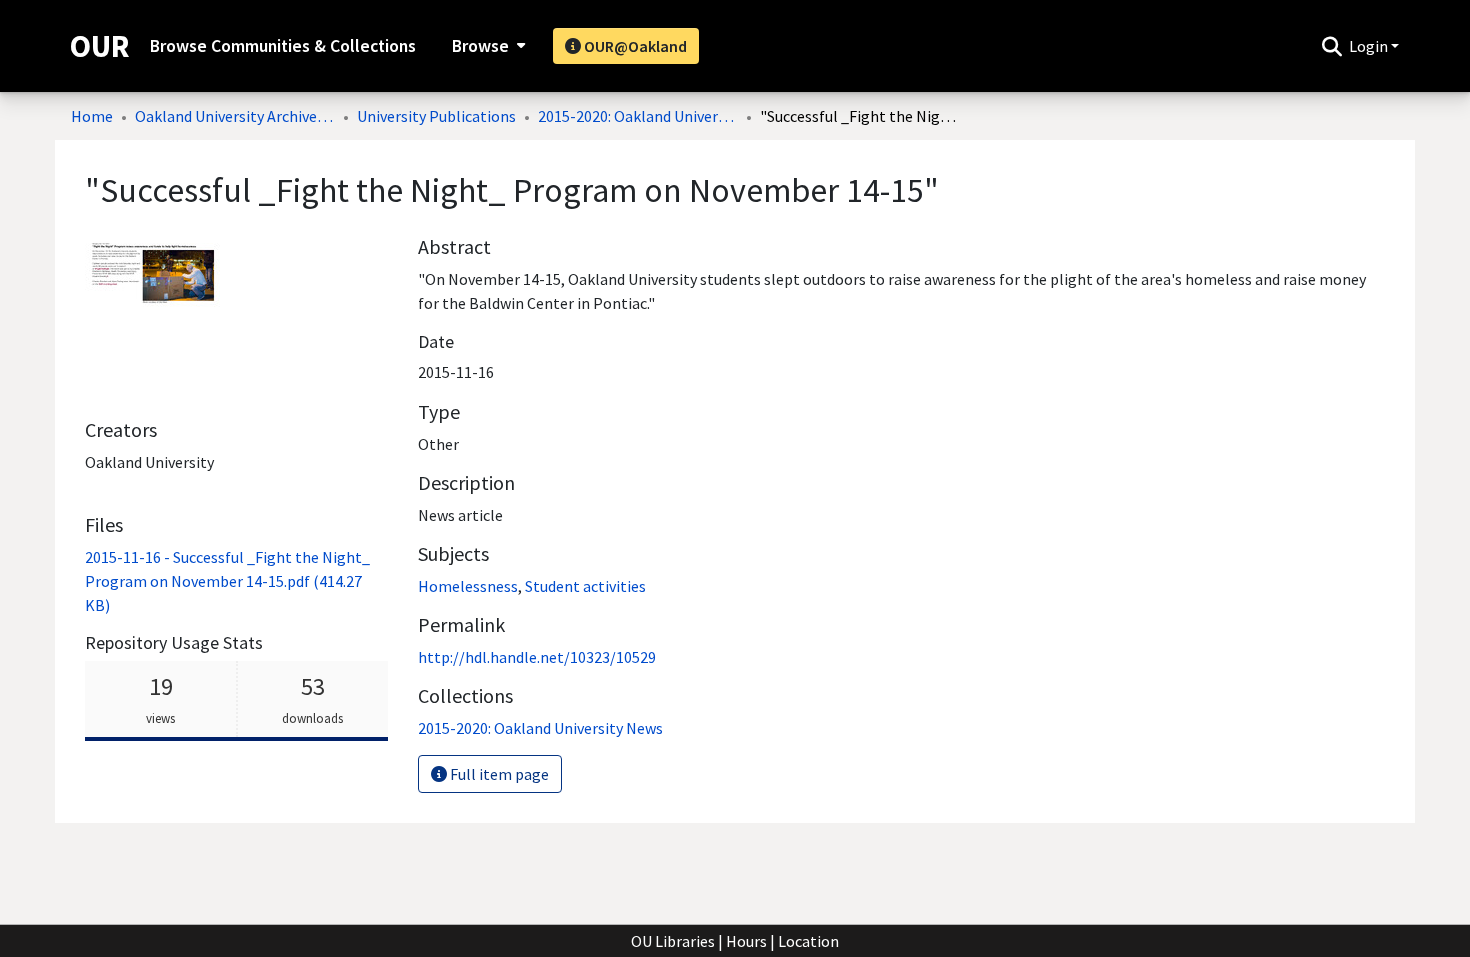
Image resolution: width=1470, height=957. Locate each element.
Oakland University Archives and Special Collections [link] (235, 116)
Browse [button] (480, 46)
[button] (1331, 46)
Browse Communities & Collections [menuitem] (283, 46)
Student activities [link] (585, 586)
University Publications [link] (436, 116)
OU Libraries (673, 941)
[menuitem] (486, 46)
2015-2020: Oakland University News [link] (638, 116)
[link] (227, 581)
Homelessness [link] (468, 586)
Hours (746, 941)
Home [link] (92, 116)
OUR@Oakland (634, 46)
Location (808, 941)
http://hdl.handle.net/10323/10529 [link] (537, 657)
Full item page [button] (498, 774)
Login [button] (1370, 46)
